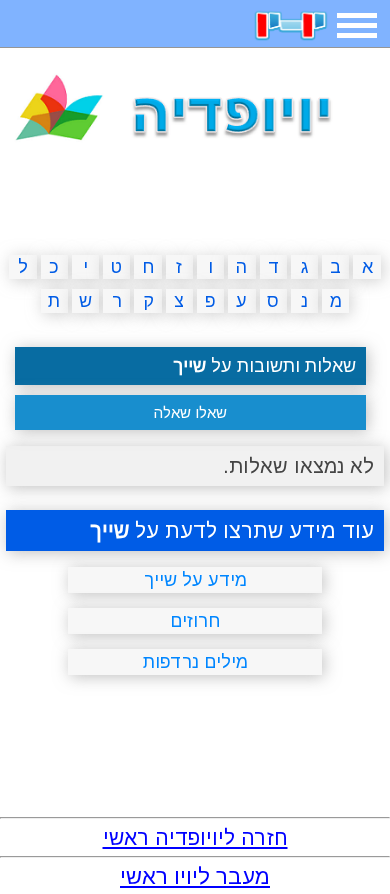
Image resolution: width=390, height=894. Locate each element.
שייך (109, 530)
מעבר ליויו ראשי (195, 876)
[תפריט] (357, 25)
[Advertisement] (195, 202)
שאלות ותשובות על (264, 366)
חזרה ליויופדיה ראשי (195, 837)
